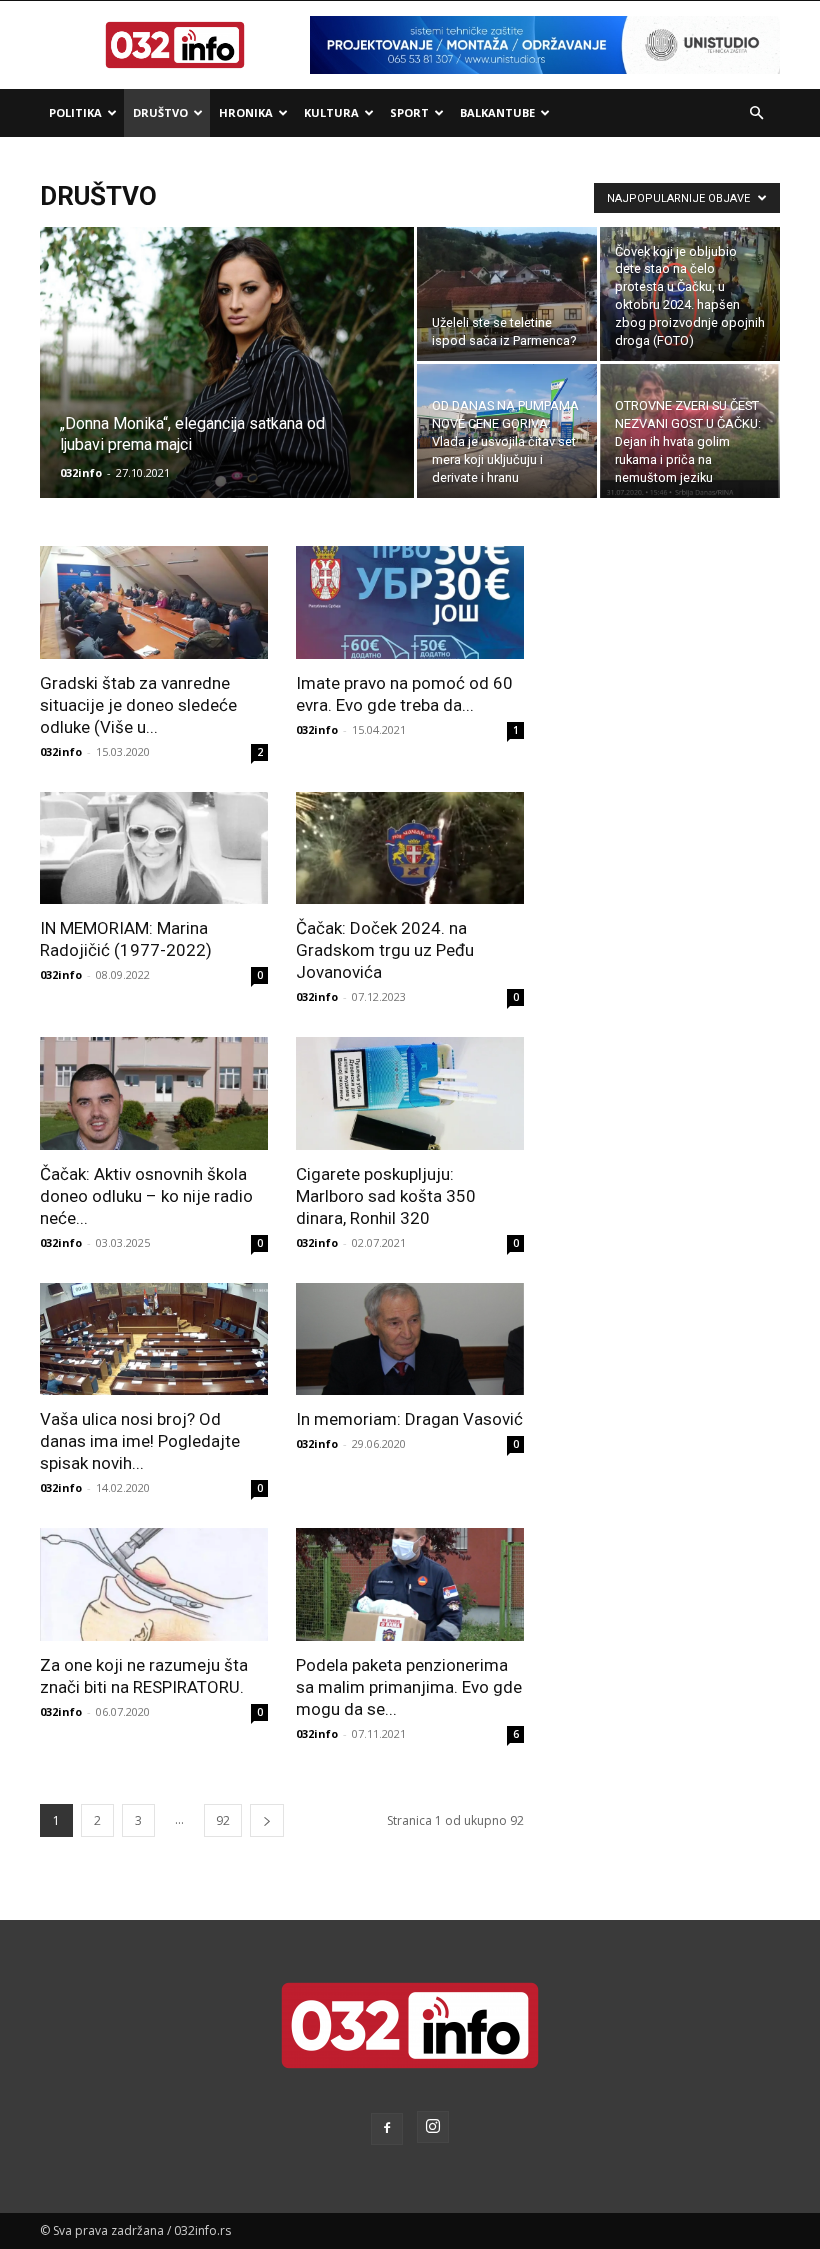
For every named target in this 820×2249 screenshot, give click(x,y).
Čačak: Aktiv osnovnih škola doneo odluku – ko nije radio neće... (146, 1196)
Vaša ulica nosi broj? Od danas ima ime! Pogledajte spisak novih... (140, 1441)
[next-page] (267, 1820)
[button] (756, 113)
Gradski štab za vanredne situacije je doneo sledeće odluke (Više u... (138, 705)
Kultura (331, 112)
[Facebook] (387, 2129)
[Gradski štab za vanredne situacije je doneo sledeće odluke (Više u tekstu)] (154, 602)
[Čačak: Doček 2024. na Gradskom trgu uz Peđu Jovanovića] (410, 848)
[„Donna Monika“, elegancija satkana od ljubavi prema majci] (227, 389)
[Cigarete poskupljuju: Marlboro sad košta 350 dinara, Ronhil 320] (410, 1093)
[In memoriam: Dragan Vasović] (410, 1339)
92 (223, 1820)
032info (81, 472)
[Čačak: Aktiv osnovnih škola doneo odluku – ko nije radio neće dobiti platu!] (154, 1093)
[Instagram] (433, 2127)
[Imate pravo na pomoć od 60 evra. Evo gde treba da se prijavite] (410, 602)
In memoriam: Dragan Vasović (409, 1419)
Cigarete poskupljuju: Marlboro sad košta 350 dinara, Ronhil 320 (386, 1196)
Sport (409, 112)
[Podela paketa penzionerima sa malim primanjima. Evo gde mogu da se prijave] (410, 1584)
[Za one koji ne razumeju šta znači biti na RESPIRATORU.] (154, 1584)
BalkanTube (497, 112)
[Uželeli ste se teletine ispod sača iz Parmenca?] (507, 294)
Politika (75, 112)
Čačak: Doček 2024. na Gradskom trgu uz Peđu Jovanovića (385, 950)
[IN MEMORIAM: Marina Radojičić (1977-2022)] (154, 848)
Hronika (246, 112)
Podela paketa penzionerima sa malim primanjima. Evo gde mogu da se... (409, 1687)
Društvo (160, 112)
